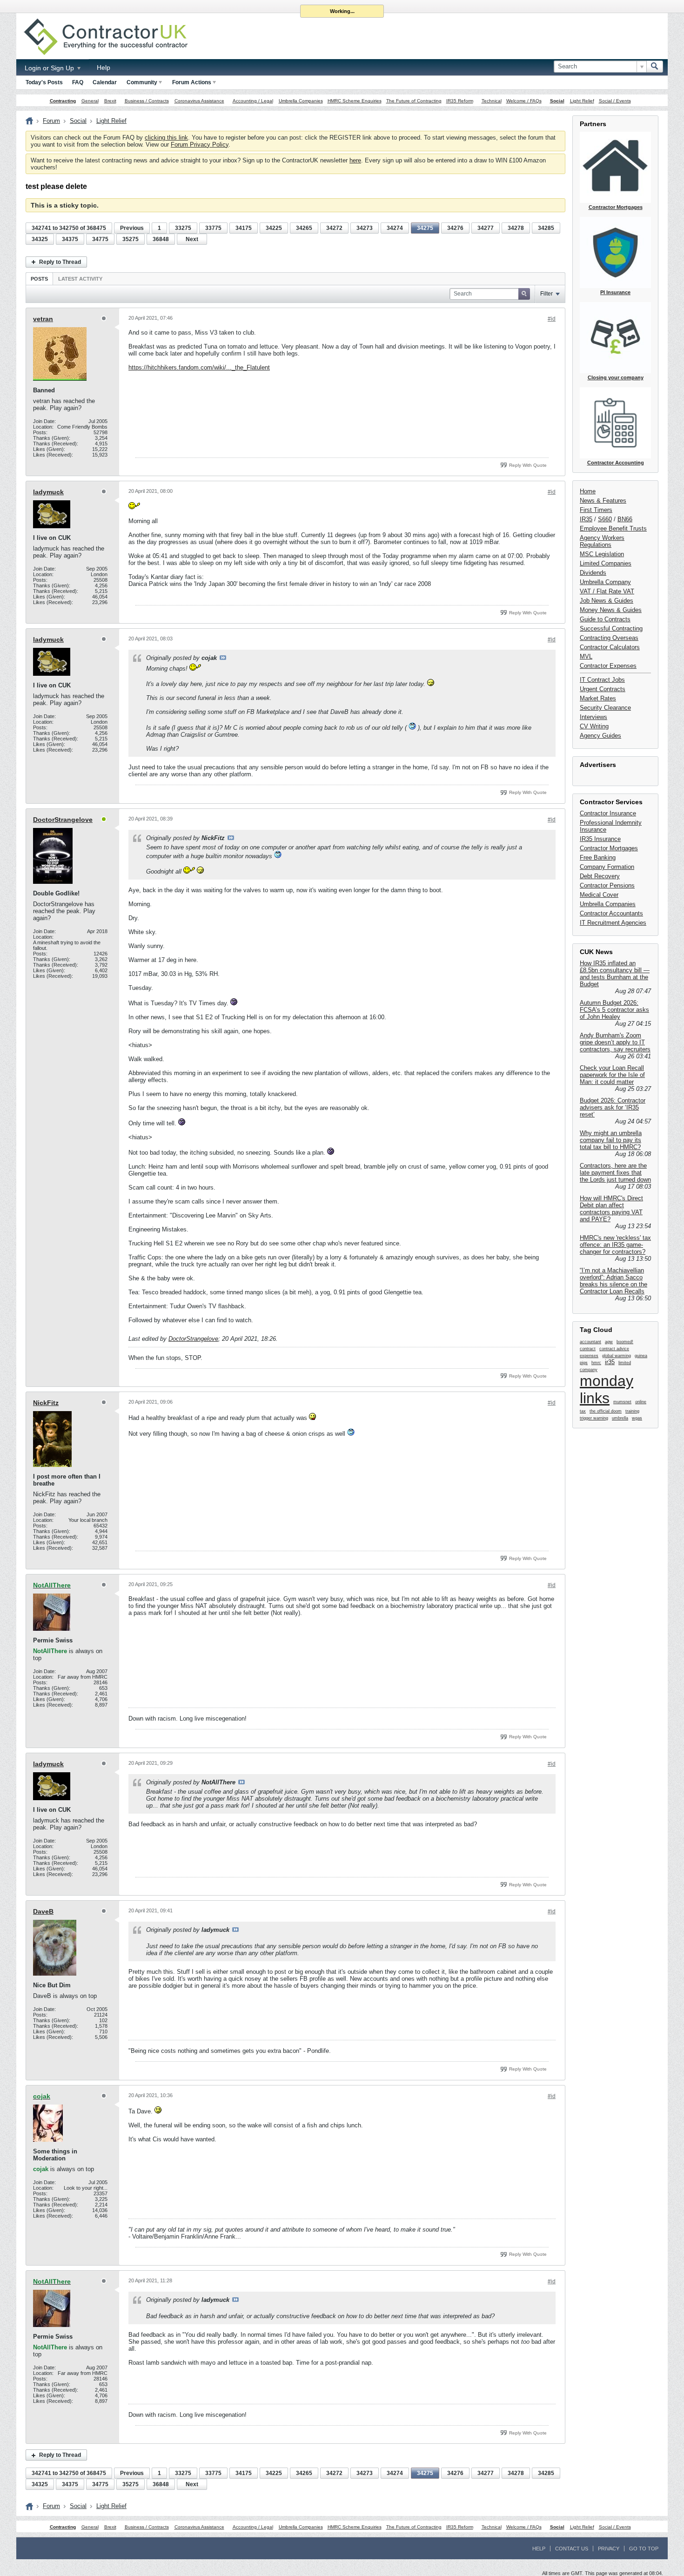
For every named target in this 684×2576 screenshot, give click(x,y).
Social (557, 101)
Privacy (609, 2549)
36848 (161, 239)
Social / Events (615, 101)
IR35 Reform (460, 101)
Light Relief (582, 101)
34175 (244, 228)
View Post (223, 658)
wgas (637, 1418)
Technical (492, 101)
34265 (304, 228)
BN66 (625, 519)
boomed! (625, 1342)
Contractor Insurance (608, 813)
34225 (274, 228)
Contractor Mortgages (609, 848)
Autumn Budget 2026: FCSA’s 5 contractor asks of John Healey (614, 1010)
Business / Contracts (147, 101)
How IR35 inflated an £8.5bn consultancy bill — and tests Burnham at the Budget (615, 974)
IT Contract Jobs (602, 680)
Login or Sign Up (50, 68)
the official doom (606, 1411)
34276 (455, 228)
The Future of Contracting (414, 101)
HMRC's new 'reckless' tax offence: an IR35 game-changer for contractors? (615, 1245)
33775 (213, 228)
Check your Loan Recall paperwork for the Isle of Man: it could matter (612, 1075)
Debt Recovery (600, 876)
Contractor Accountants (611, 913)
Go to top (644, 2549)
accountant (590, 1342)
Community (142, 82)
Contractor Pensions (607, 885)
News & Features (603, 501)
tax (583, 1411)
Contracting (63, 101)
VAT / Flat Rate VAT (607, 591)
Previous (132, 228)
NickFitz (46, 1403)
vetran (43, 319)
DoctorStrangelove (63, 820)
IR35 (586, 519)
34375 (70, 239)
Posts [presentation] (39, 279)
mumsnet (622, 1402)
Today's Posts (44, 82)
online (641, 1402)
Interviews (593, 717)
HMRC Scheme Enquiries (355, 101)
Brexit (110, 101)
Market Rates (598, 698)
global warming (617, 1356)
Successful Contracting (611, 629)
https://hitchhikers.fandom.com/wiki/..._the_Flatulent (199, 367)
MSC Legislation (602, 554)
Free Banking (598, 858)
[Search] (655, 67)
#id (552, 319)
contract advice (614, 1349)
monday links (607, 1389)
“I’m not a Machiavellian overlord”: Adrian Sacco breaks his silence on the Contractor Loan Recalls (614, 1281)
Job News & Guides (607, 601)
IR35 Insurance (600, 839)
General (90, 101)
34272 (334, 228)
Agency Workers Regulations (602, 541)
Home (588, 491)
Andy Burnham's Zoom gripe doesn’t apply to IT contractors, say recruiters (615, 1042)
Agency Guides (600, 736)
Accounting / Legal (253, 101)
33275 (183, 228)
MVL (586, 656)
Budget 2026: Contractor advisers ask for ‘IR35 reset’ (613, 1107)
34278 (516, 228)
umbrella (620, 1418)
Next (192, 239)
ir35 (610, 1362)
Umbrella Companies (301, 101)
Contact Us (572, 2549)
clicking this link (166, 138)
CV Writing (594, 726)
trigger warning (594, 1418)
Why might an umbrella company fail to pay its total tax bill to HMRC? (611, 1140)
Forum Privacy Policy (200, 145)
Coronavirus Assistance (199, 101)
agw (609, 1342)
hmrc (596, 1363)
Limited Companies (606, 563)
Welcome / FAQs (524, 101)
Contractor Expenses (608, 666)
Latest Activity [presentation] (80, 279)
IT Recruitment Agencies (613, 923)
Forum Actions (192, 82)
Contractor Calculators (610, 647)
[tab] (39, 279)
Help (104, 67)
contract (588, 1349)
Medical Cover (599, 895)
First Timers (596, 510)
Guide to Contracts (605, 619)
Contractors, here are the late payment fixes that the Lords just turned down (615, 1173)
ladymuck (48, 492)
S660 (605, 519)
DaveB (43, 1911)
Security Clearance (605, 708)
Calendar (105, 82)
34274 (395, 228)
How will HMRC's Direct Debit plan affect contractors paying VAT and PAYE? (611, 1209)
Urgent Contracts (603, 689)
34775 (100, 239)
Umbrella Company (605, 582)
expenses (589, 1356)
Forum (51, 121)
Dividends (593, 573)
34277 (486, 228)
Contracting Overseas (609, 638)
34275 (425, 228)
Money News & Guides (611, 610)
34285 (546, 228)
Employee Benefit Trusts (613, 528)
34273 (365, 228)
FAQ (78, 82)
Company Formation (607, 867)
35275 (131, 239)
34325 (40, 239)
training (632, 1411)
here (355, 160)
